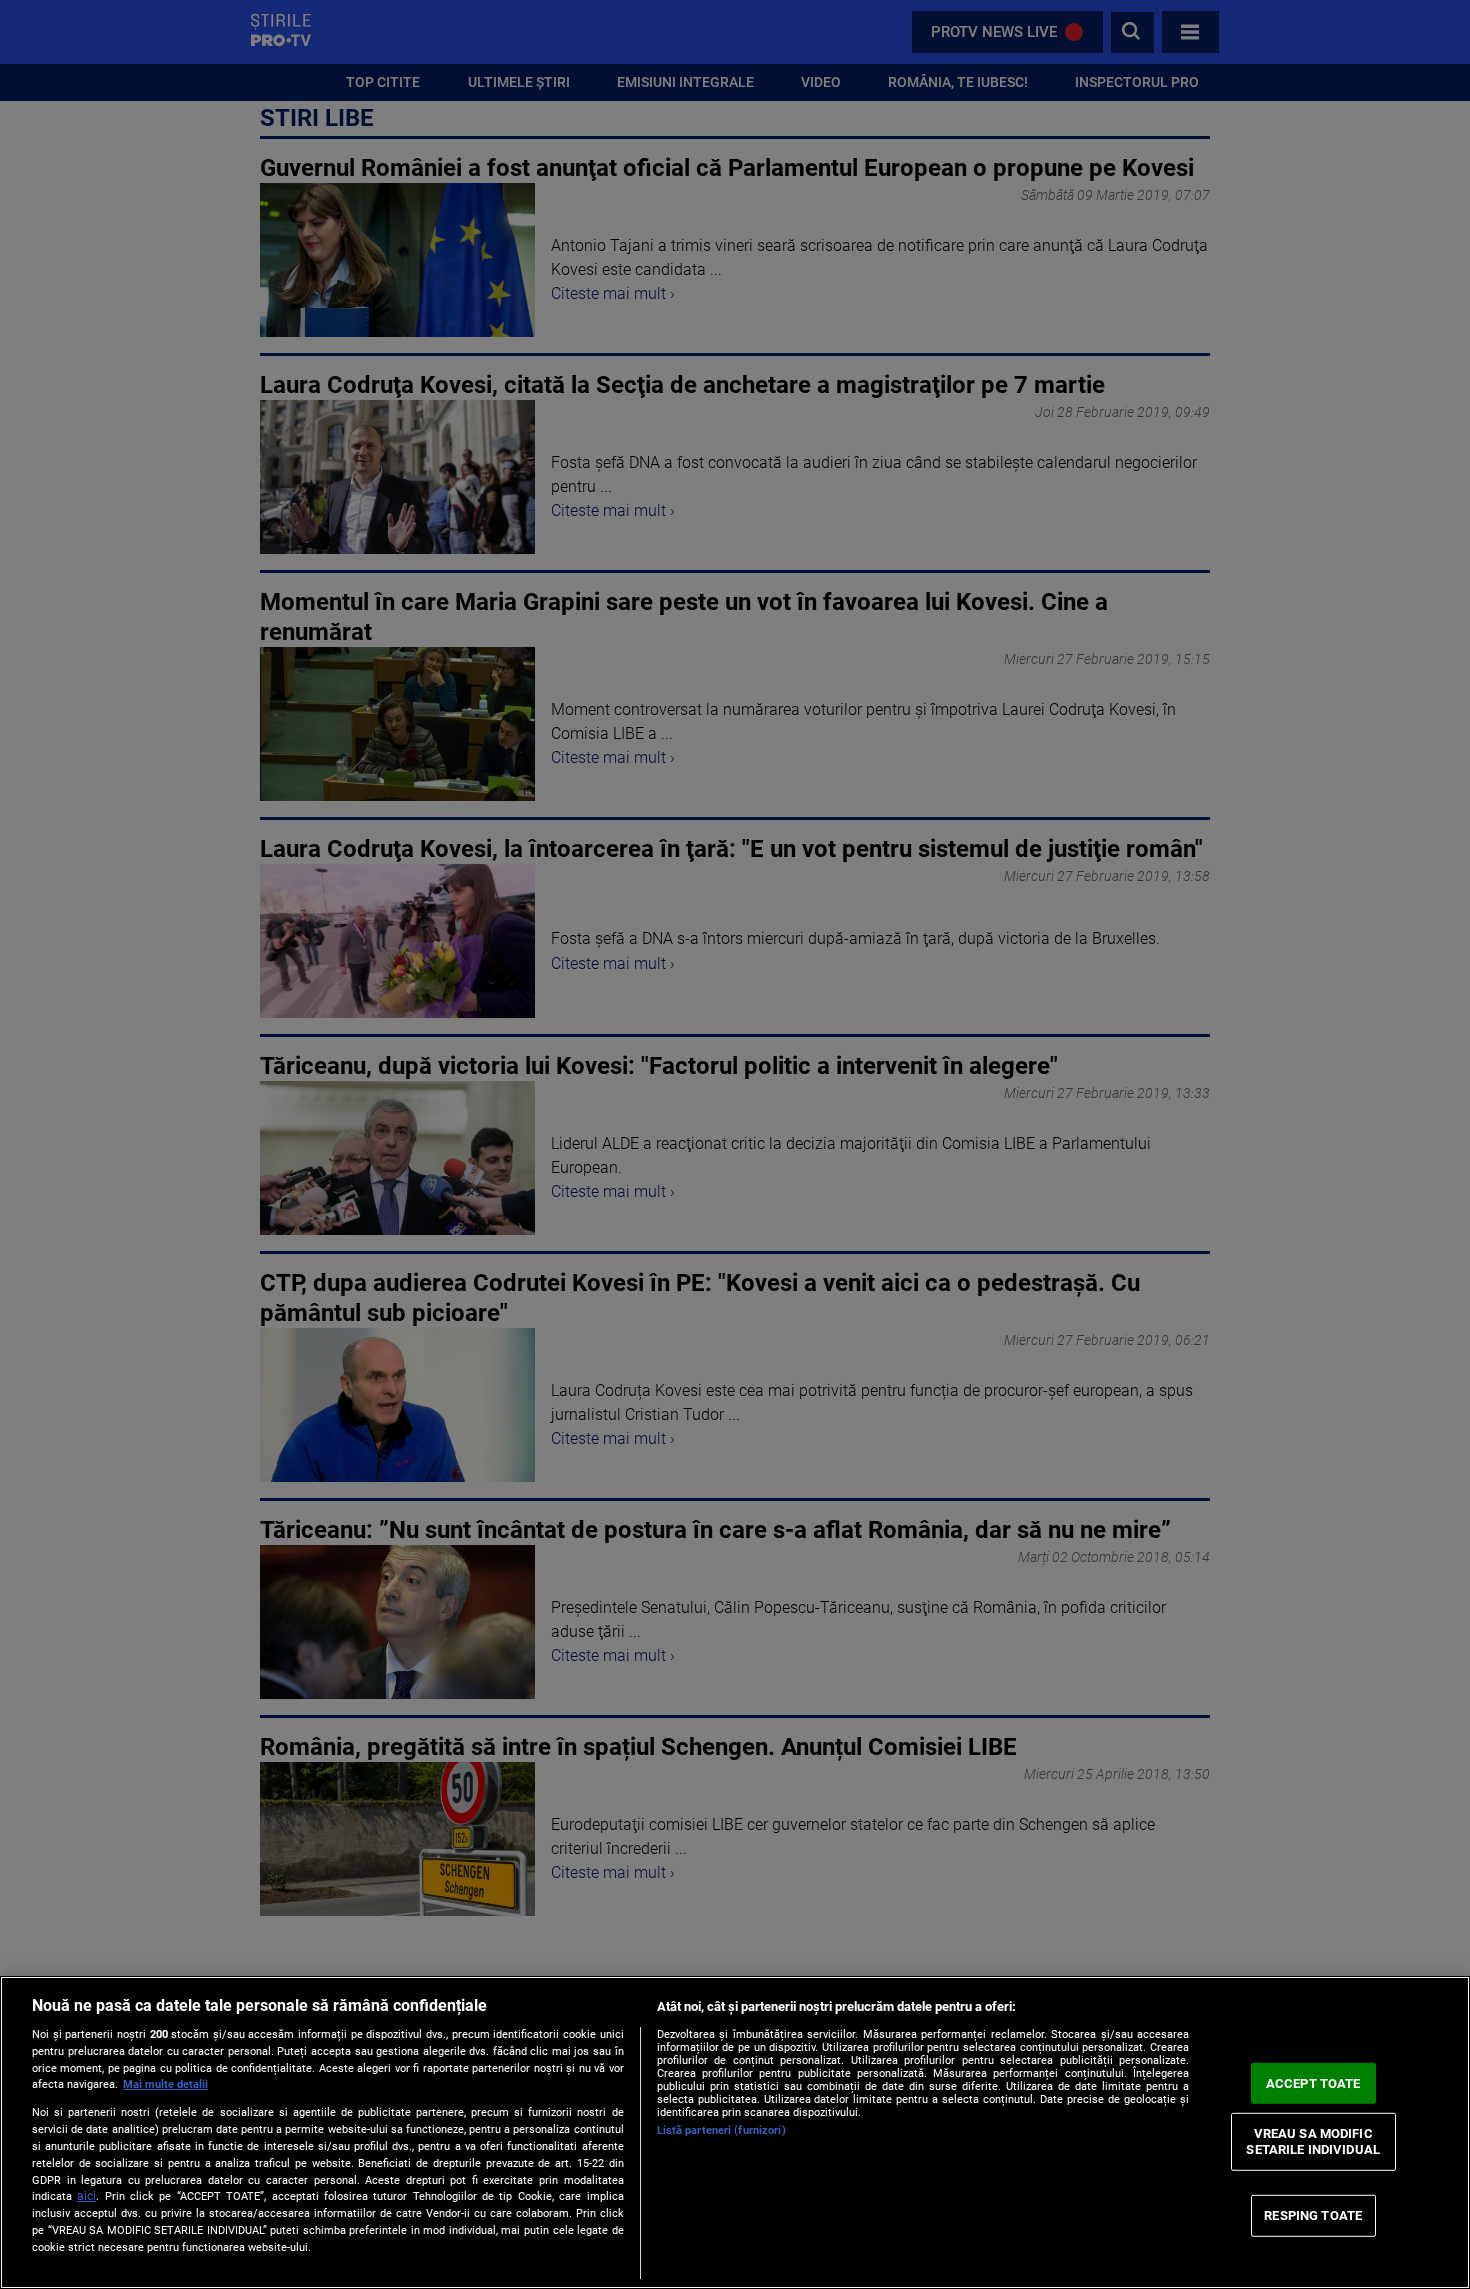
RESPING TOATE (1313, 2215)
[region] (735, 2132)
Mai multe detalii (165, 2084)
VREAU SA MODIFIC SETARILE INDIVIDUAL (1312, 2141)
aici (86, 2196)
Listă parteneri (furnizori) (721, 2130)
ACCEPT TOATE (1313, 2082)
